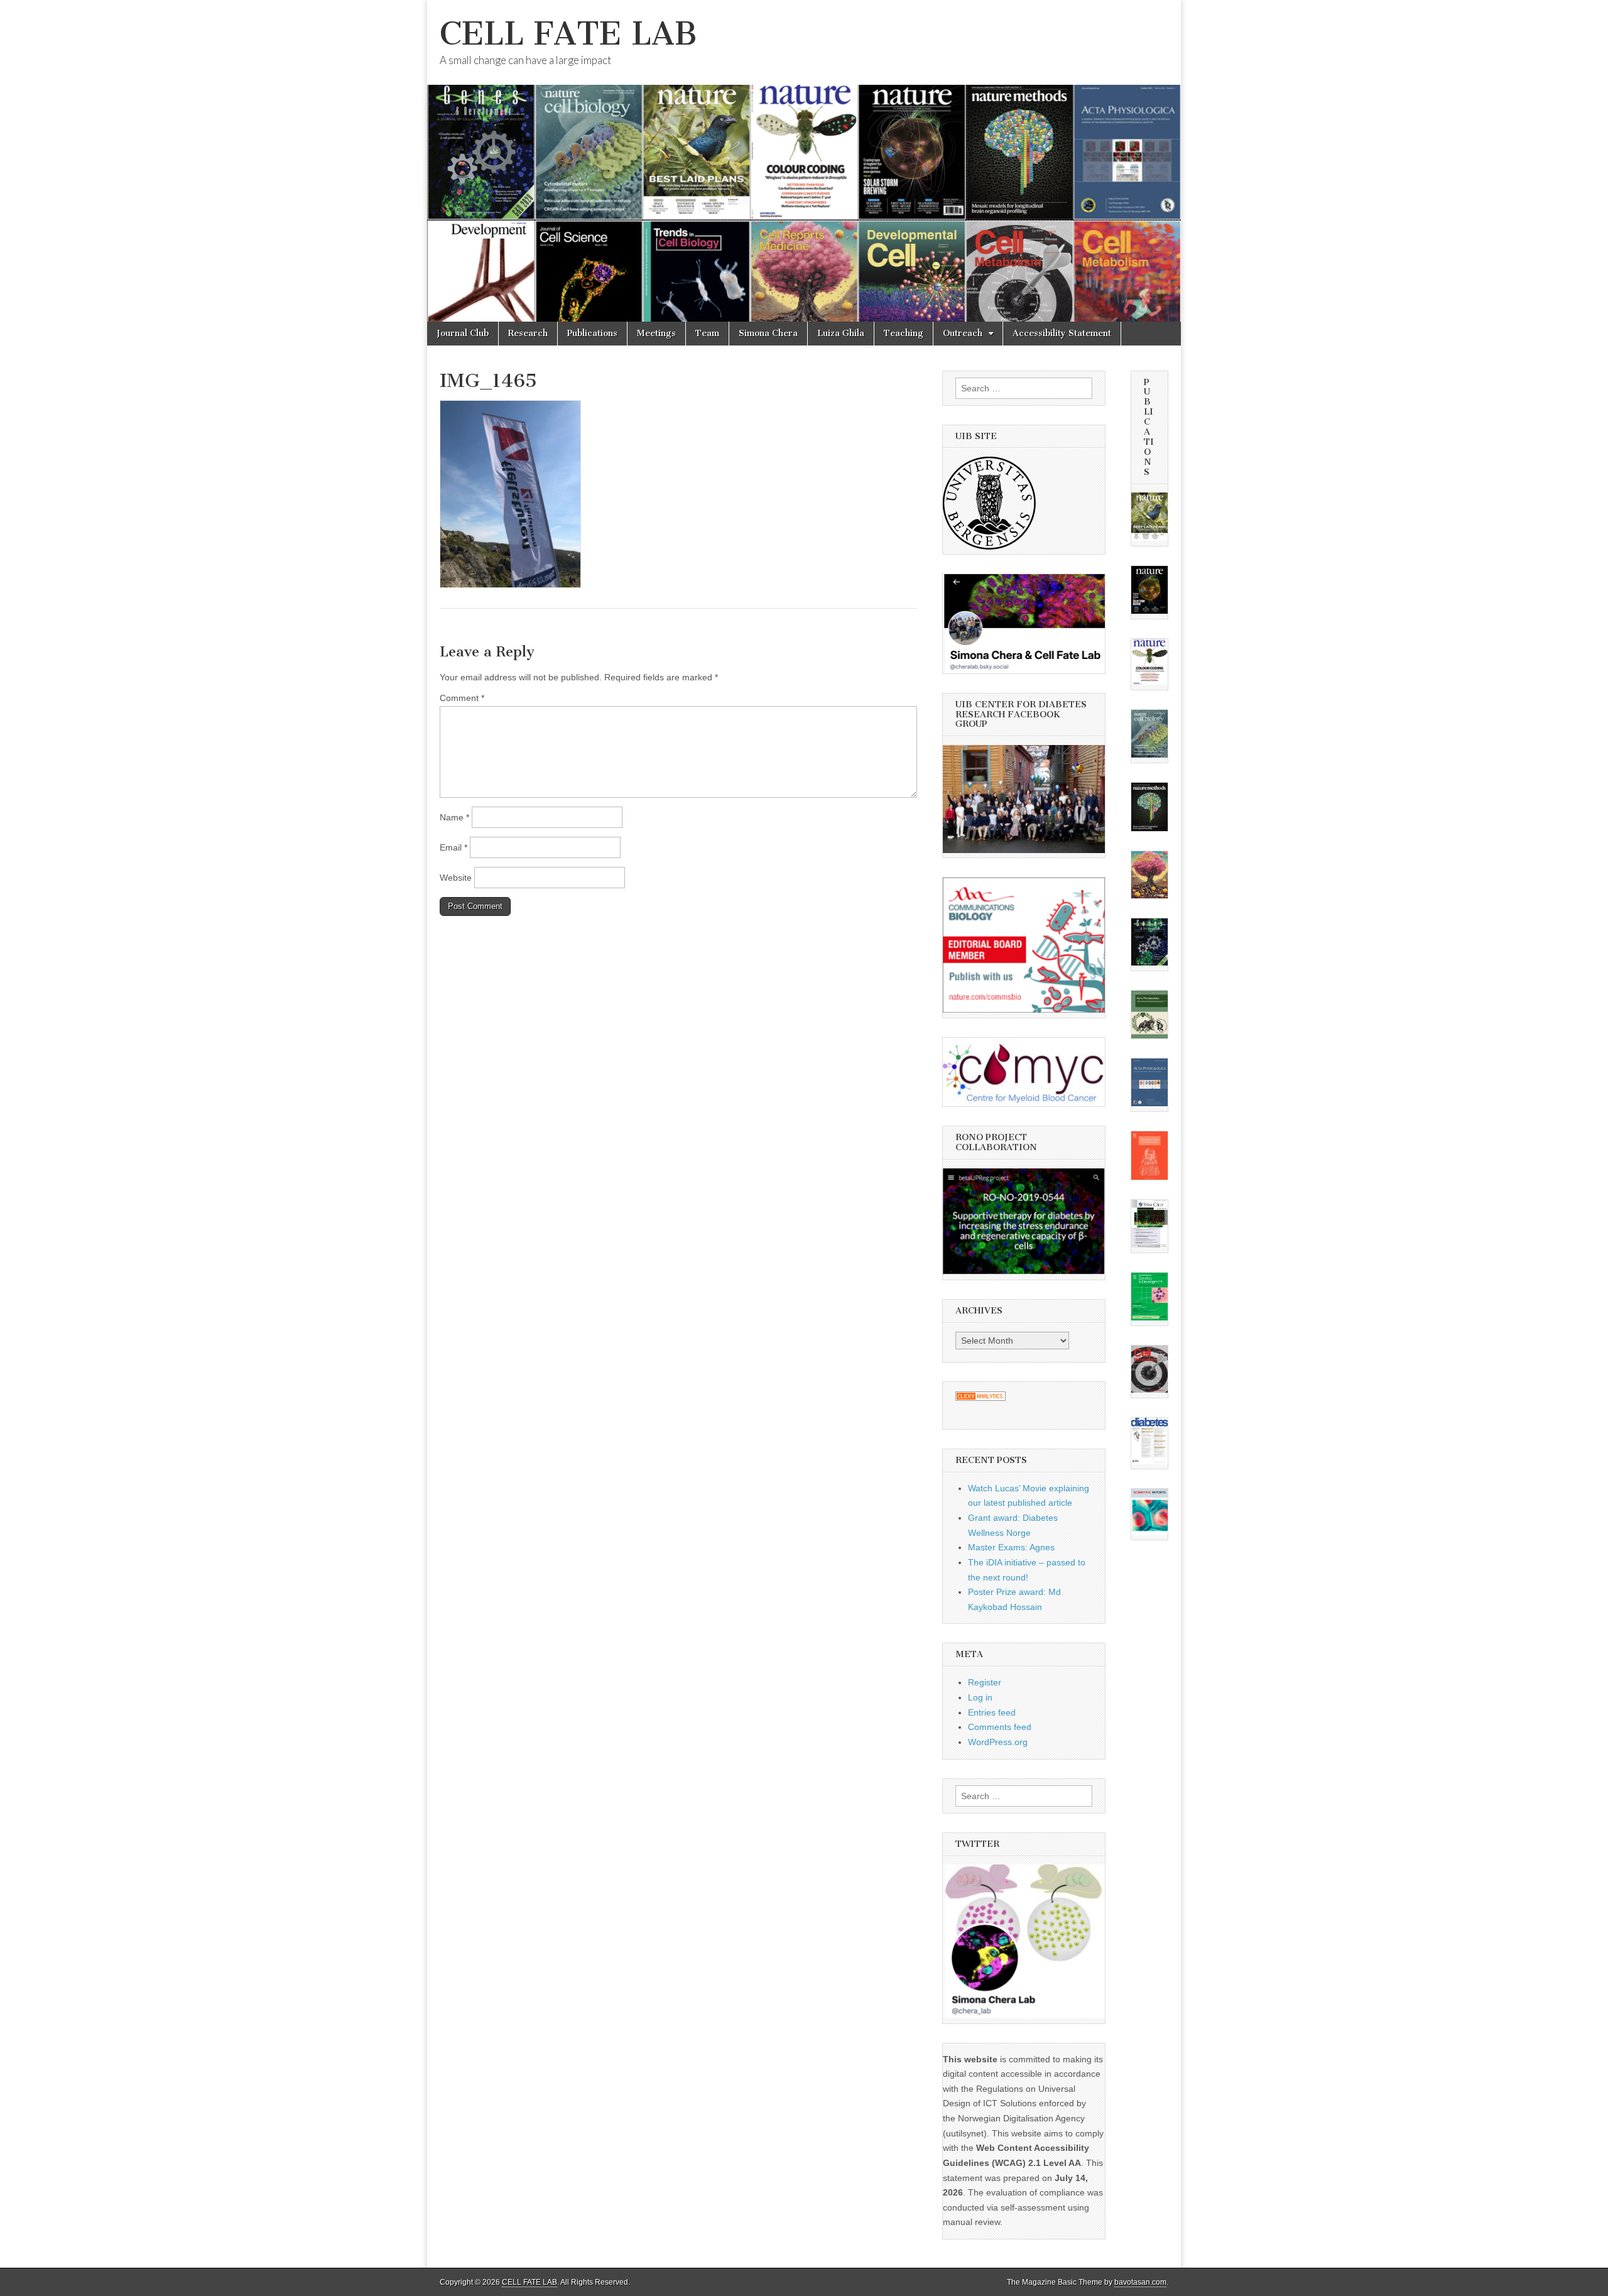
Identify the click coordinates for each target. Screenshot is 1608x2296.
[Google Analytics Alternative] (981, 1398)
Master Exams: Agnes (1011, 1547)
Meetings (656, 333)
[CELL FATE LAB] (804, 161)
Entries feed (992, 1712)
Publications (592, 333)
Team (707, 333)
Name (454, 817)
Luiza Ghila (841, 333)
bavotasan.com (1140, 2282)
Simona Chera (768, 333)
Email (454, 847)
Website (456, 878)
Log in (980, 1697)
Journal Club (463, 333)
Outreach (963, 333)
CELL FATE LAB (568, 34)
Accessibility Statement (1062, 333)
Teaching (904, 333)
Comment (462, 698)
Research (528, 333)
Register (985, 1682)
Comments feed (1000, 1727)
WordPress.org (998, 1742)
